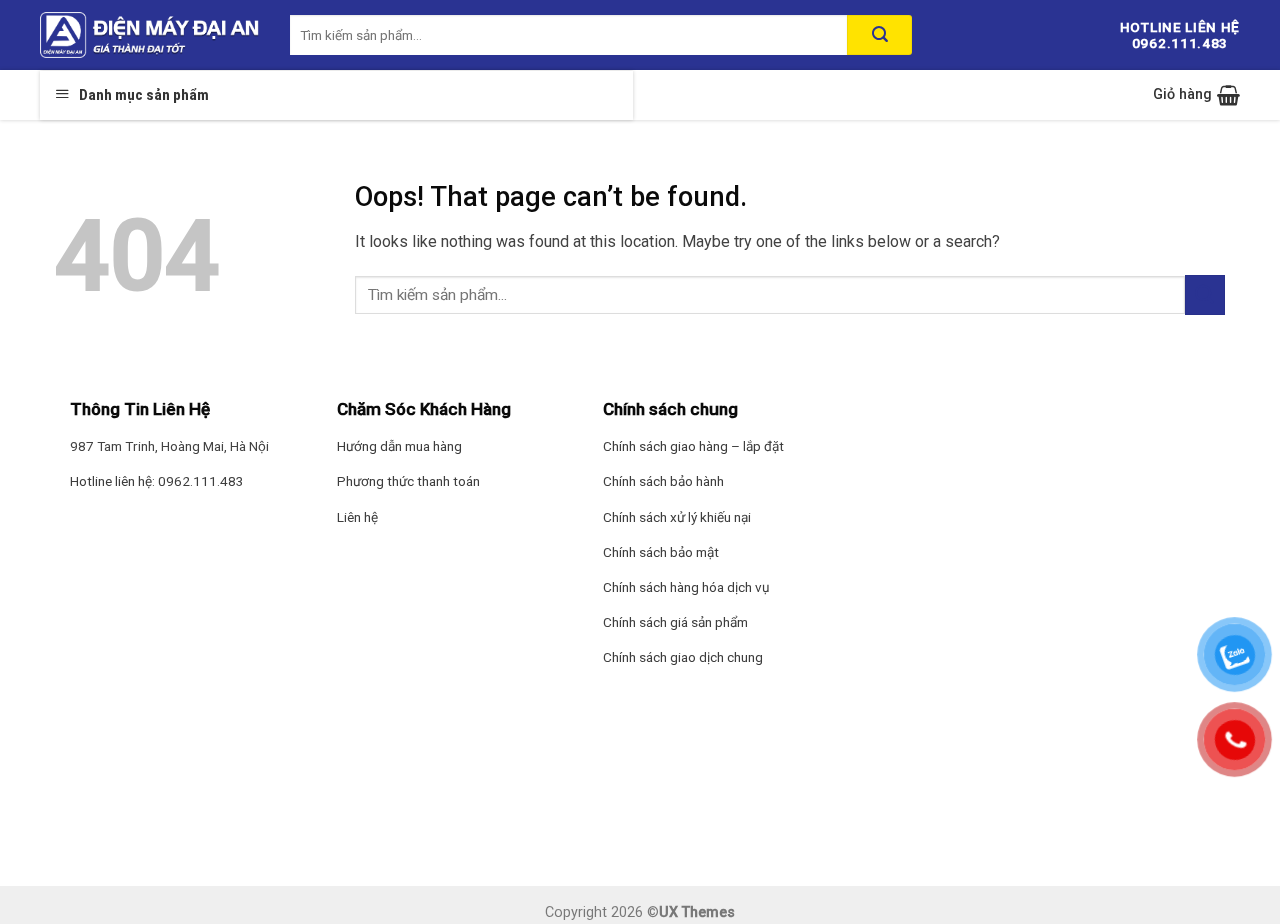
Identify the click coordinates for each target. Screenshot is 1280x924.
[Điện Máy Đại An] (150, 35)
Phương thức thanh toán (408, 481)
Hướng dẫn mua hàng (399, 446)
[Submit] (1205, 294)
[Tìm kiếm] (879, 35)
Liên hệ (357, 517)
